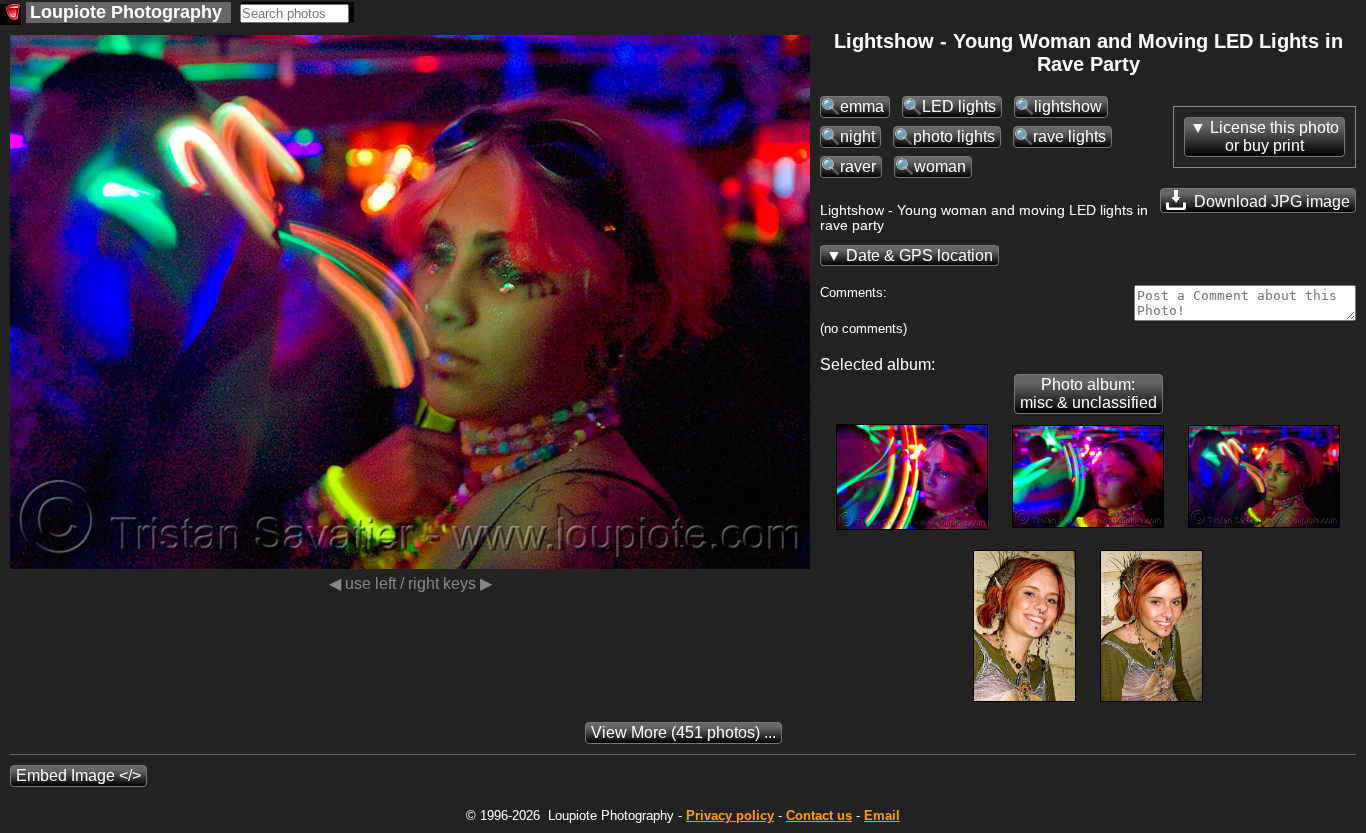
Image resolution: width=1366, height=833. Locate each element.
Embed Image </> (78, 775)
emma (862, 106)
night (857, 136)
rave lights (1069, 136)
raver (858, 166)
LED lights (959, 106)
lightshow (1068, 106)
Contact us (819, 815)
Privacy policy (730, 815)
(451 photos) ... (683, 732)
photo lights (954, 136)
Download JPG (1270, 201)
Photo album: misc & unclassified (1088, 393)
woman (940, 166)
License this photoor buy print (1274, 136)
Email (882, 815)
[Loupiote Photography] (10, 14)
